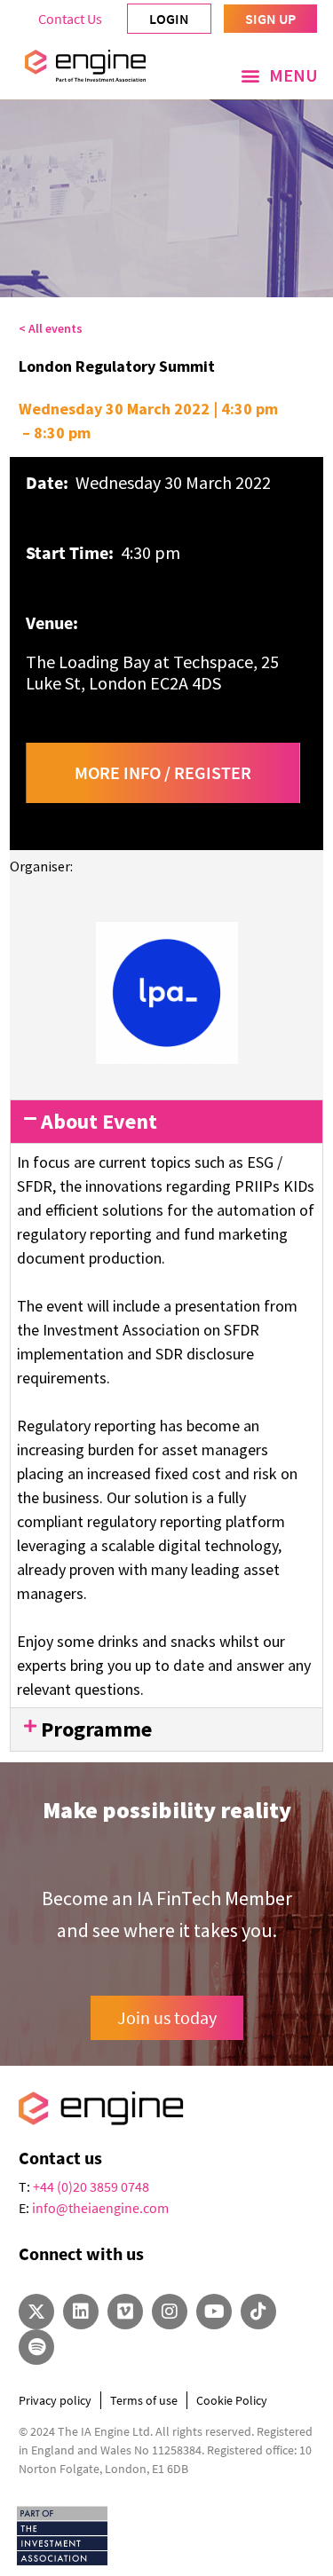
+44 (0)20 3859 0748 (91, 2186)
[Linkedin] (81, 2312)
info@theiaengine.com (100, 2208)
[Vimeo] (125, 2312)
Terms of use (144, 2400)
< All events (51, 328)
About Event (99, 1121)
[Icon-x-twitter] (36, 2312)
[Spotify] (36, 2347)
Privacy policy (55, 2400)
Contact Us (70, 19)
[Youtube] (214, 2312)
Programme (96, 1729)
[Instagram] (170, 2312)
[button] (279, 75)
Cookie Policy (232, 2400)
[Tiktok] (258, 2312)
